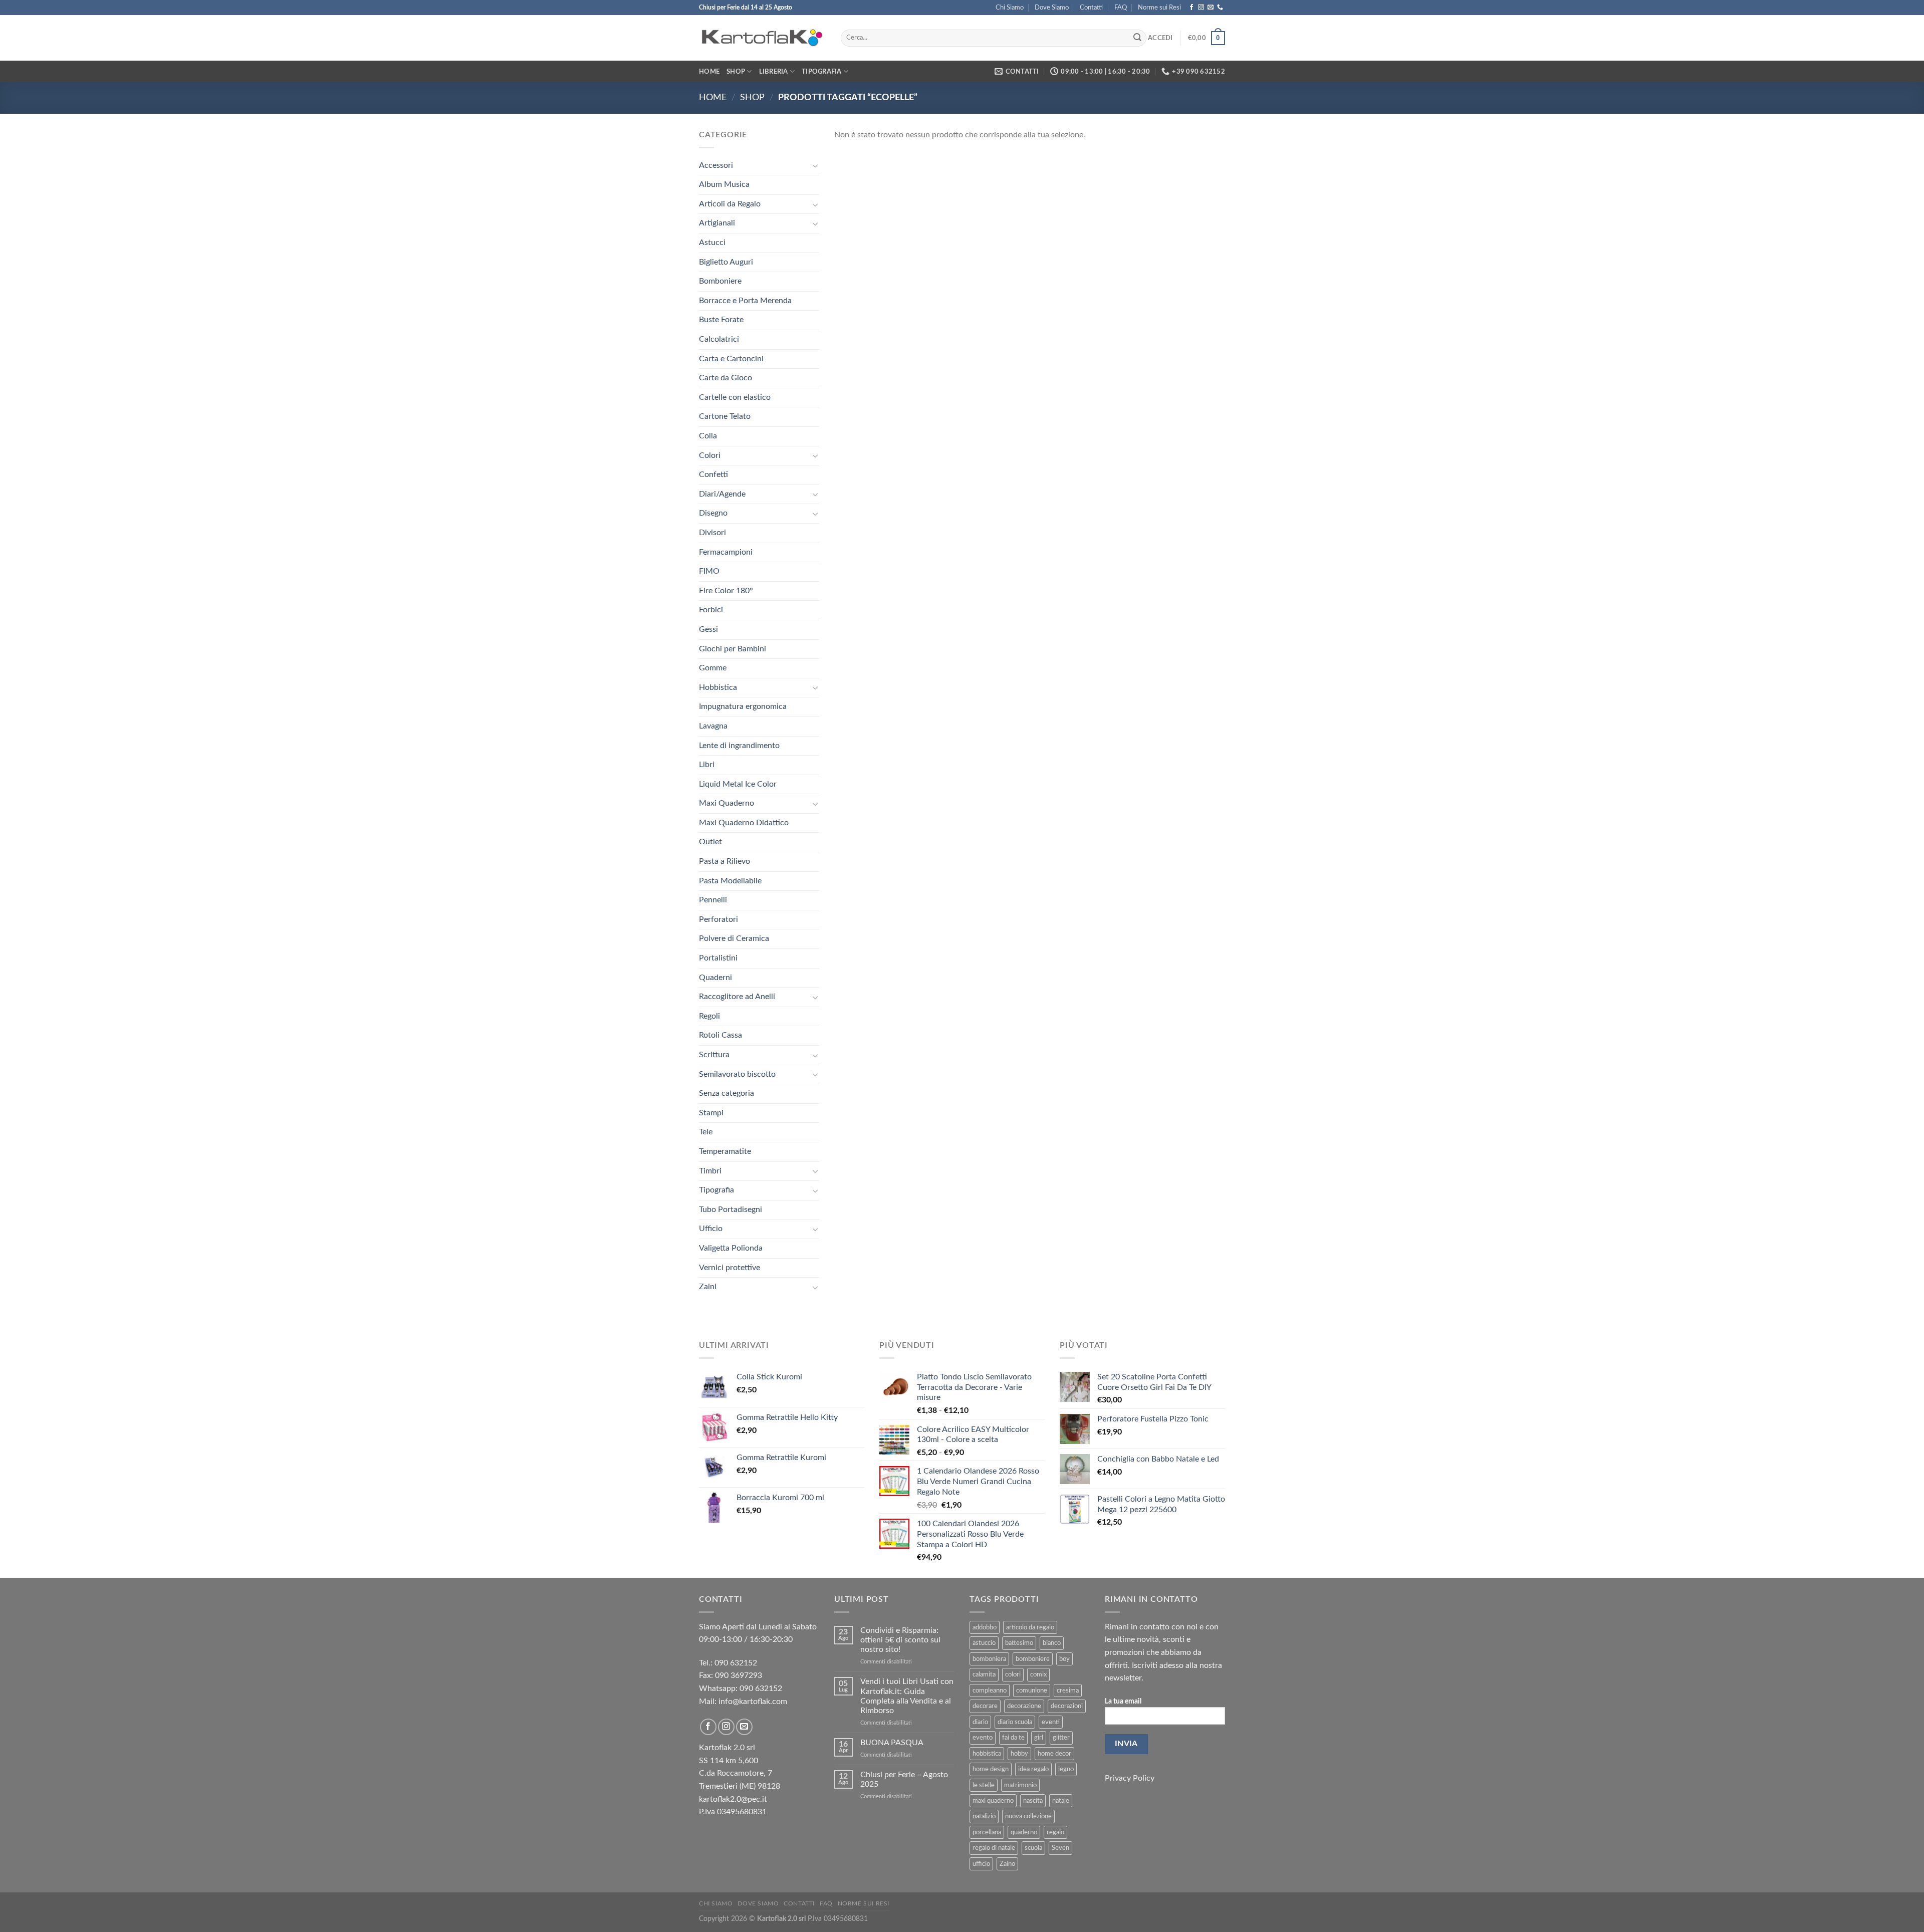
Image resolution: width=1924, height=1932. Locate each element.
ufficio (981, 1864)
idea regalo (1033, 1769)
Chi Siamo (1010, 8)
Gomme (713, 668)
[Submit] (1137, 38)
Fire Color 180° (726, 591)
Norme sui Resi (1159, 8)
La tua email (1123, 1701)
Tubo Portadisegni (731, 1210)
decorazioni (1067, 1706)
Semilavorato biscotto (737, 1074)
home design (991, 1769)
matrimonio (1020, 1785)
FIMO (709, 571)
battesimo (1019, 1643)
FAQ (1121, 8)
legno (1066, 1769)
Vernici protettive (730, 1268)
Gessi (708, 629)
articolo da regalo (1030, 1627)
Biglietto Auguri (726, 262)
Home (709, 72)
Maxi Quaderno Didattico (744, 823)
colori (1013, 1674)
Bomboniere (720, 281)
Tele (706, 1132)
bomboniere (1033, 1659)
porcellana (987, 1832)
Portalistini (718, 958)
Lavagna (713, 726)
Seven (1060, 1848)
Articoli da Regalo (730, 204)
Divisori (712, 533)
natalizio (984, 1816)
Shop (736, 72)
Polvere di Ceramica (734, 938)
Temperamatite (725, 1151)
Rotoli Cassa (720, 1035)
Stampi (711, 1113)
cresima (1068, 1690)
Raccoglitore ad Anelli (737, 997)
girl (1039, 1738)
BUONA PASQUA (892, 1743)
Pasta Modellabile (730, 881)
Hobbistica (718, 687)
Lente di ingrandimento (739, 746)
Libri (707, 765)
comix (1038, 1674)
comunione (1032, 1690)
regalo (1055, 1832)
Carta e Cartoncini (731, 359)
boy (1064, 1659)
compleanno (990, 1690)
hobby (1019, 1754)
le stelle (984, 1785)
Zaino (1007, 1864)
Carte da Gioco (726, 378)
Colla (708, 436)
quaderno (1024, 1832)
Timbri (710, 1171)
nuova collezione (1028, 1816)
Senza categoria (727, 1093)
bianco (1052, 1643)
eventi (1051, 1722)
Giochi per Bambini (733, 649)
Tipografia (822, 72)
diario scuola (1015, 1722)
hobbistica (987, 1754)
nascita (1033, 1801)
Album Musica (724, 184)
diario (980, 1722)
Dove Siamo (1052, 8)
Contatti (1091, 8)
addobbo (985, 1627)
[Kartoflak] (762, 38)
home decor (1054, 1754)
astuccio (984, 1643)
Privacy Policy (1130, 1778)
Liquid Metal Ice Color (738, 784)
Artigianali (717, 223)
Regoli (709, 1016)
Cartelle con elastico (735, 397)
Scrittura (714, 1055)
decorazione (1024, 1706)
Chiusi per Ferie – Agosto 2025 (904, 1779)
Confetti (713, 474)
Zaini (708, 1287)
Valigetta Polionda (731, 1248)
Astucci (712, 243)
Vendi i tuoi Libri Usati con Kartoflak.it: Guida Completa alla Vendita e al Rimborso (907, 1696)
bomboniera (989, 1659)
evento (983, 1738)
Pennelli (713, 900)
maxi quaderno (993, 1801)
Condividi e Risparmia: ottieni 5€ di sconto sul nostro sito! (900, 1640)
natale (1061, 1801)
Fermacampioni (726, 552)
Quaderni (715, 978)
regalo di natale (994, 1848)
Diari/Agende (722, 494)
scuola (1033, 1848)
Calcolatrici (719, 339)
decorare (985, 1706)
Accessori (716, 165)
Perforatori (718, 919)
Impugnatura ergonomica (743, 706)
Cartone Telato (725, 416)
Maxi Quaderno (727, 803)
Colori (710, 455)
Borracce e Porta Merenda (745, 301)
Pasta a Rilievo (725, 861)
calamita (984, 1674)
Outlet (710, 842)
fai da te (1013, 1738)
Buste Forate (721, 320)
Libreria (774, 72)
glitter (1061, 1738)
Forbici (711, 610)
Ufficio (711, 1229)
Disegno (713, 513)
